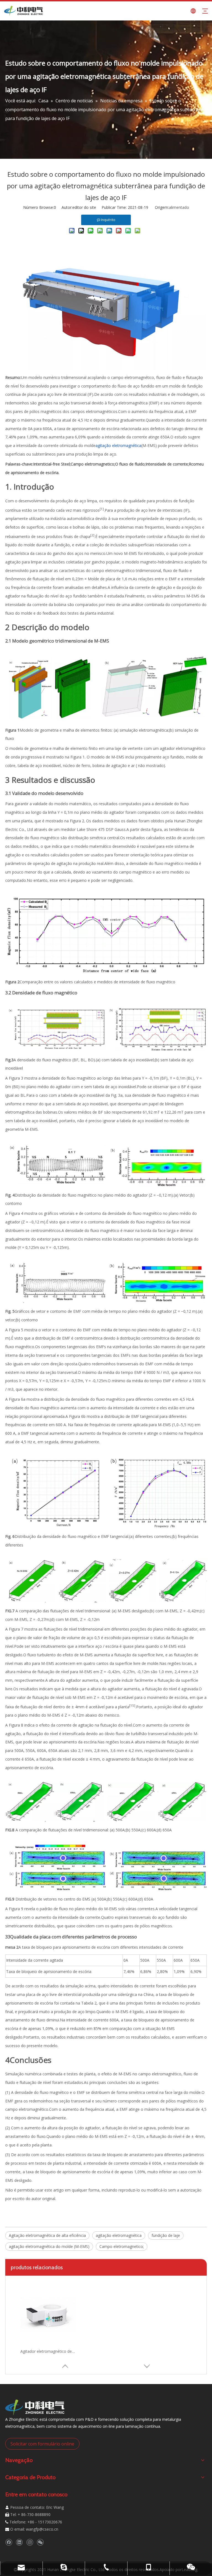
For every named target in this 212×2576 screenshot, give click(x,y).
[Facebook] (9, 2542)
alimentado (179, 207)
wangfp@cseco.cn (42, 2529)
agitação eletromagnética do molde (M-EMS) (49, 2246)
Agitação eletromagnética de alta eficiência (47, 2235)
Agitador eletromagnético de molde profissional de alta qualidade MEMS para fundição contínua (48, 2351)
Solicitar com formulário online (42, 2444)
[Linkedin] (19, 2542)
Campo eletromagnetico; (122, 2246)
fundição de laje (166, 2235)
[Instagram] (30, 2542)
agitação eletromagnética (119, 2235)
